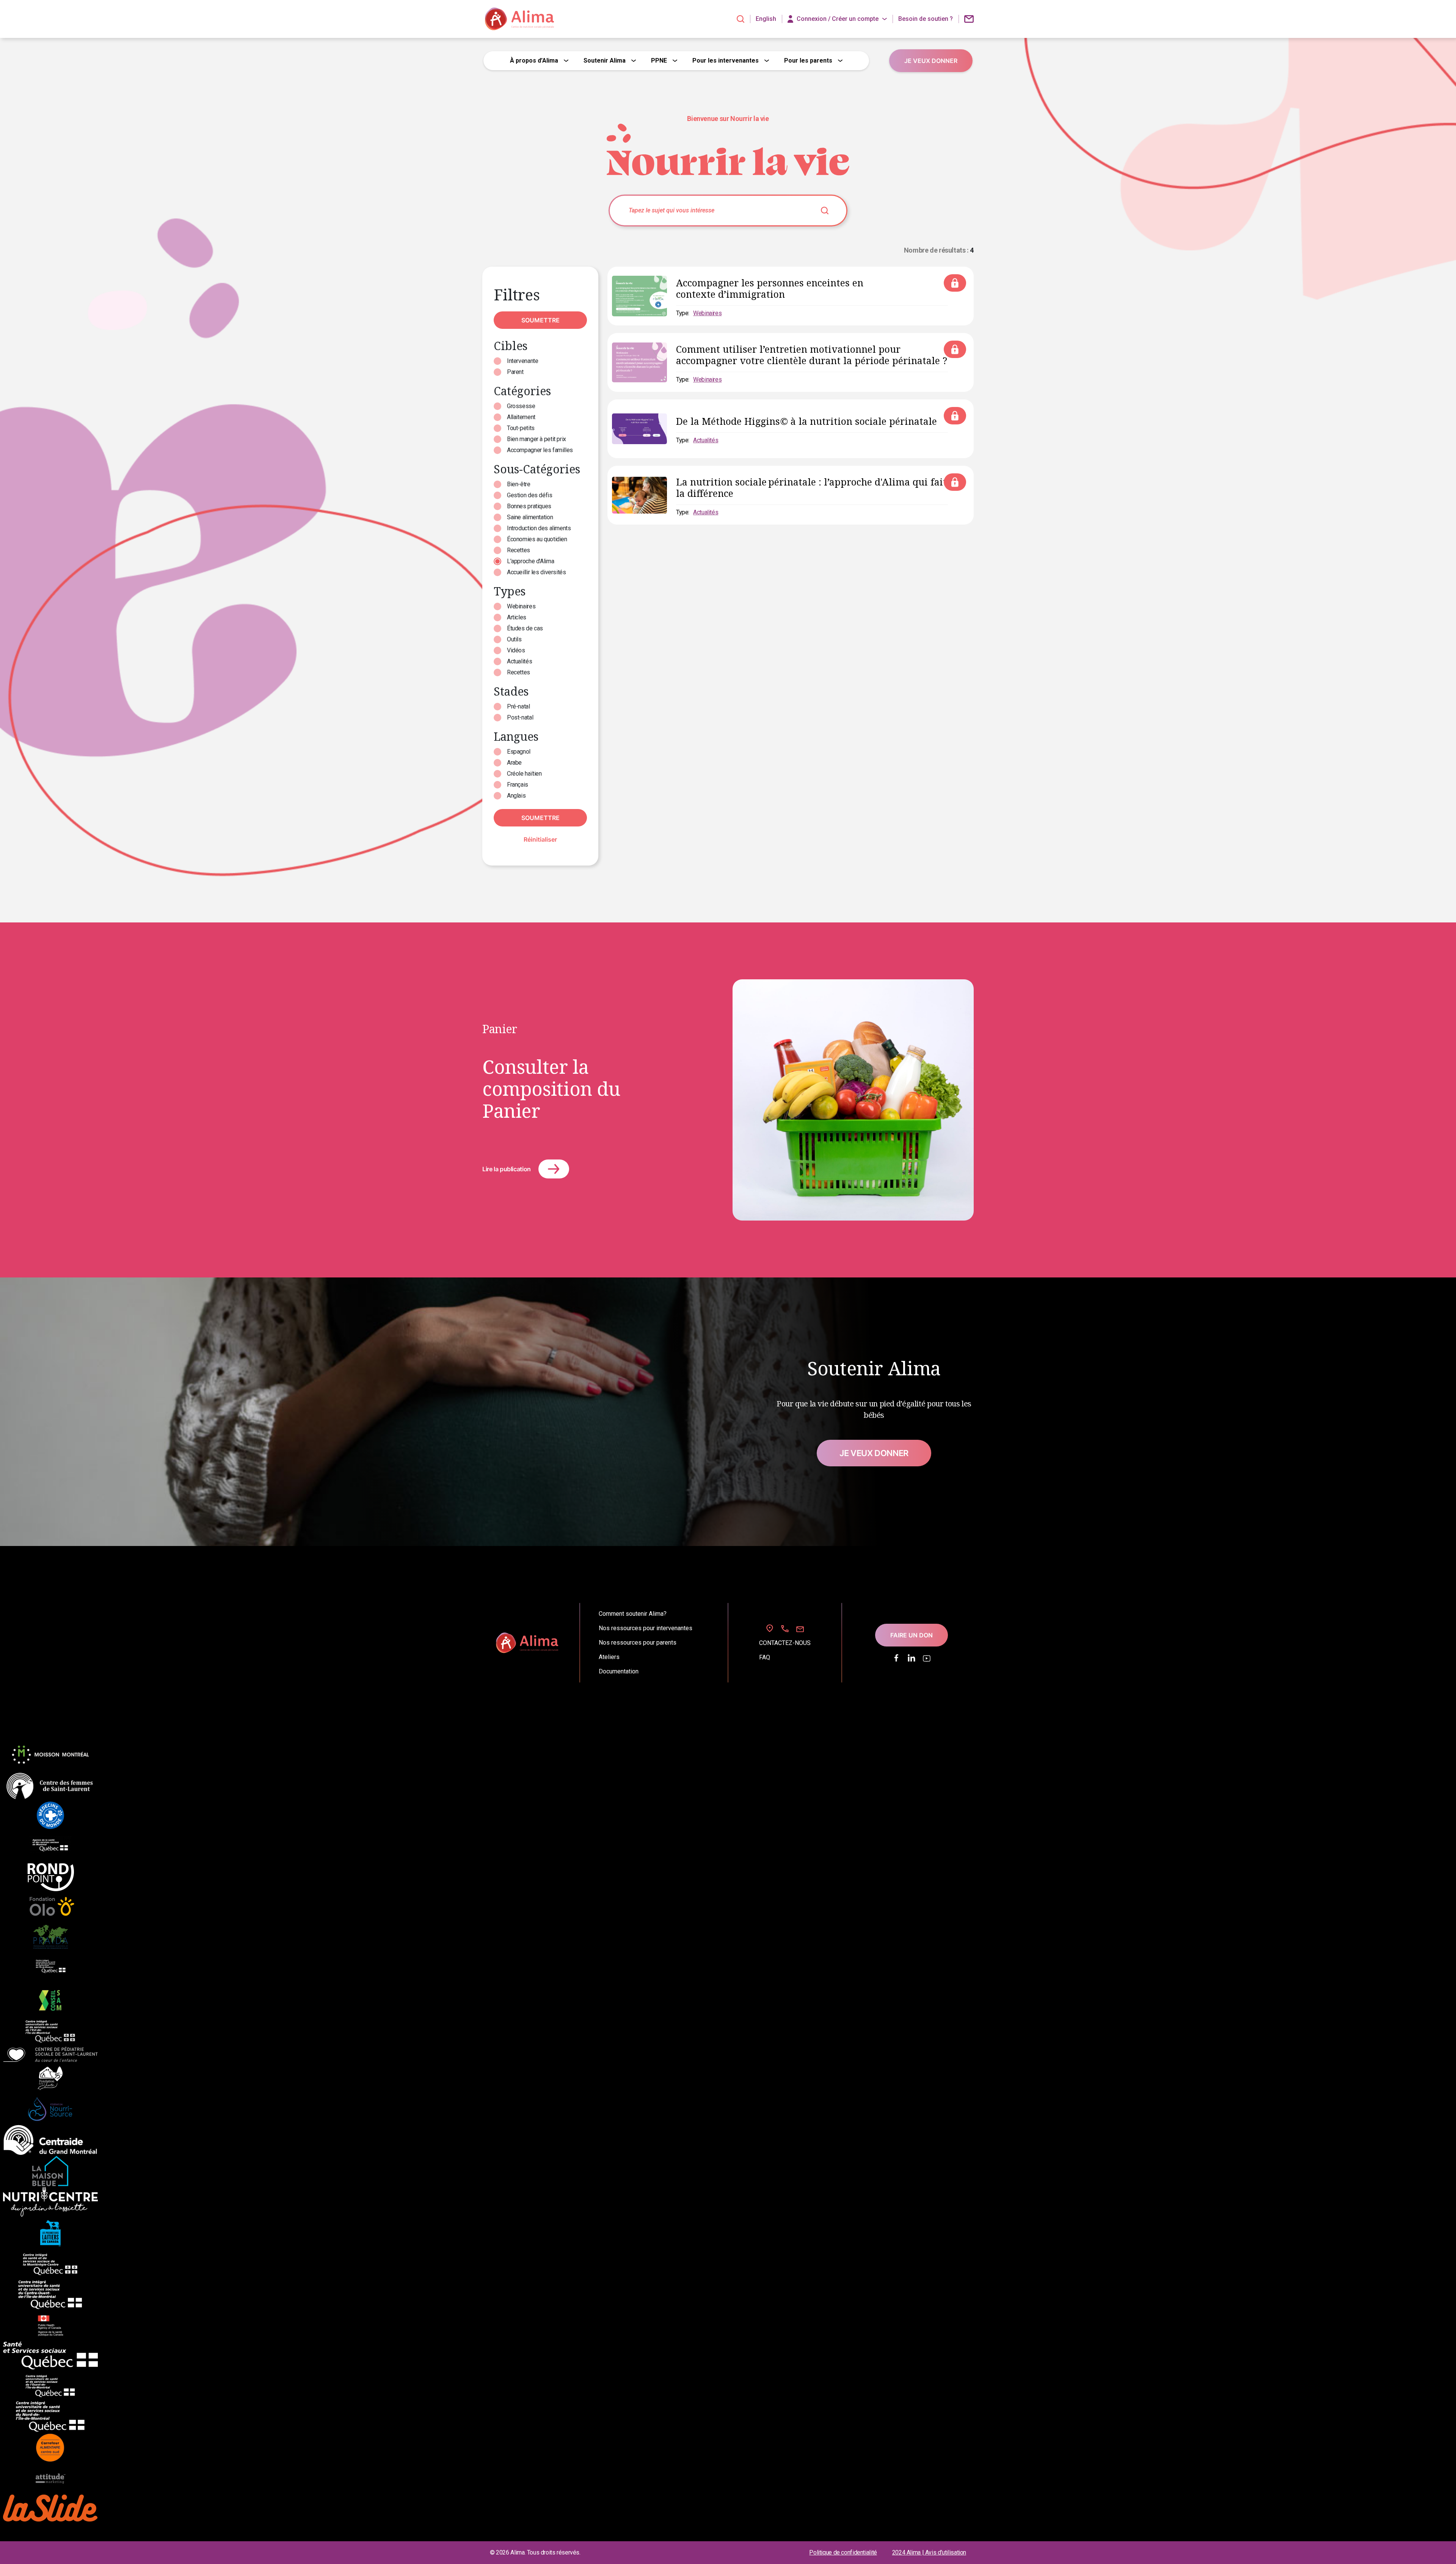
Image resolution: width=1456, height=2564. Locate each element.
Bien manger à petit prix (537, 439)
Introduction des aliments (539, 528)
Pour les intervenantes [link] (726, 60)
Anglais (516, 796)
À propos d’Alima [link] (534, 60)
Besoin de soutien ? (926, 19)
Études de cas (525, 628)
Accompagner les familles (540, 450)
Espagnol (519, 752)
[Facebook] (896, 1658)
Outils (514, 639)
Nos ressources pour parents (638, 1643)
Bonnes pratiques (529, 506)
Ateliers (609, 1657)
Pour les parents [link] (808, 60)
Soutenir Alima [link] (605, 60)
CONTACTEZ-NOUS (785, 1643)
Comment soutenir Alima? (633, 1614)
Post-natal (520, 717)
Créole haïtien (524, 774)
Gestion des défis (530, 495)
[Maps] (770, 1628)
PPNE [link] (659, 60)
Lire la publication (507, 1169)
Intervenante (522, 361)
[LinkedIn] (912, 1658)
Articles (517, 617)
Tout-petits (521, 428)
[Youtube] (927, 1658)
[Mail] (800, 1629)
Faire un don (912, 1635)
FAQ (765, 1657)
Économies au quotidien (537, 539)
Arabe (514, 763)
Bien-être (519, 484)
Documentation (619, 1672)
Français (518, 785)
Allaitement (521, 417)
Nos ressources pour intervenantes (646, 1628)
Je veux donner (874, 1453)
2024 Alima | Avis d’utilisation (929, 2552)
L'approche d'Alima (530, 561)
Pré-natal (519, 706)
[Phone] (785, 1629)
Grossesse (521, 406)
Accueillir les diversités (537, 572)
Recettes (519, 550)
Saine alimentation (530, 517)
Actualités (519, 661)
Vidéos (516, 650)
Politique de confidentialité (843, 2552)
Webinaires (521, 606)
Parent (515, 372)
